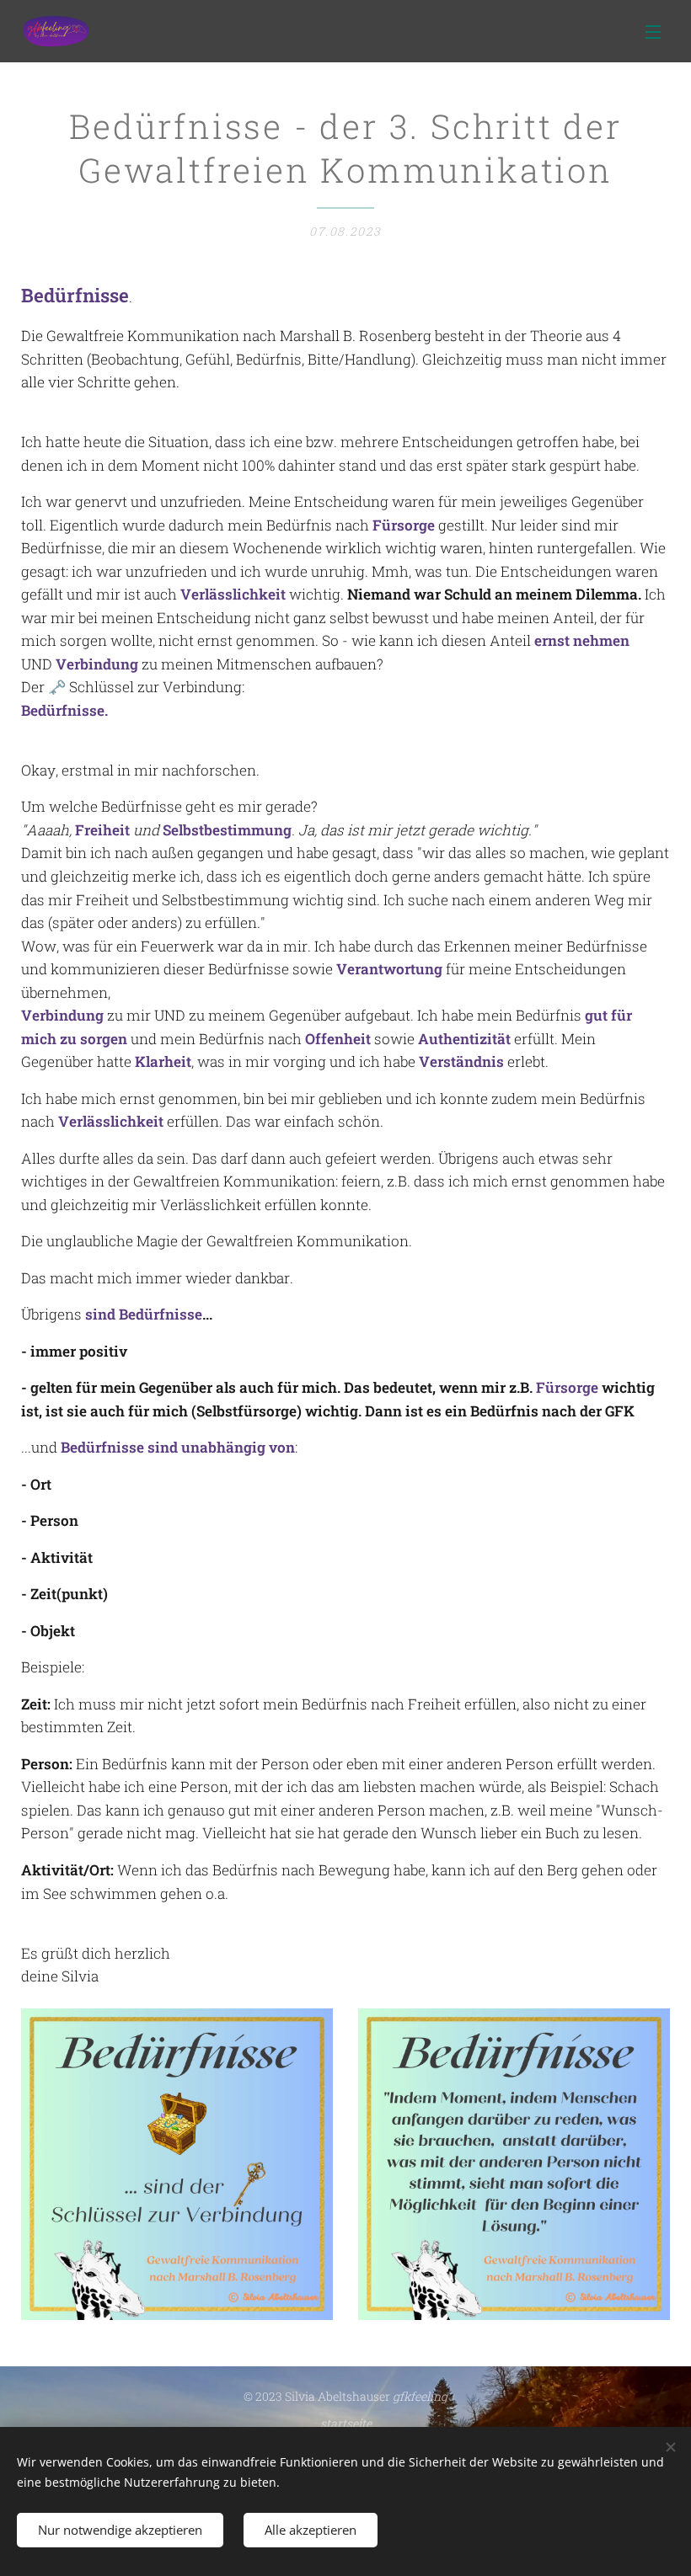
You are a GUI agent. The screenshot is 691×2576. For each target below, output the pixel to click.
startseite (346, 2423)
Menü (653, 31)
